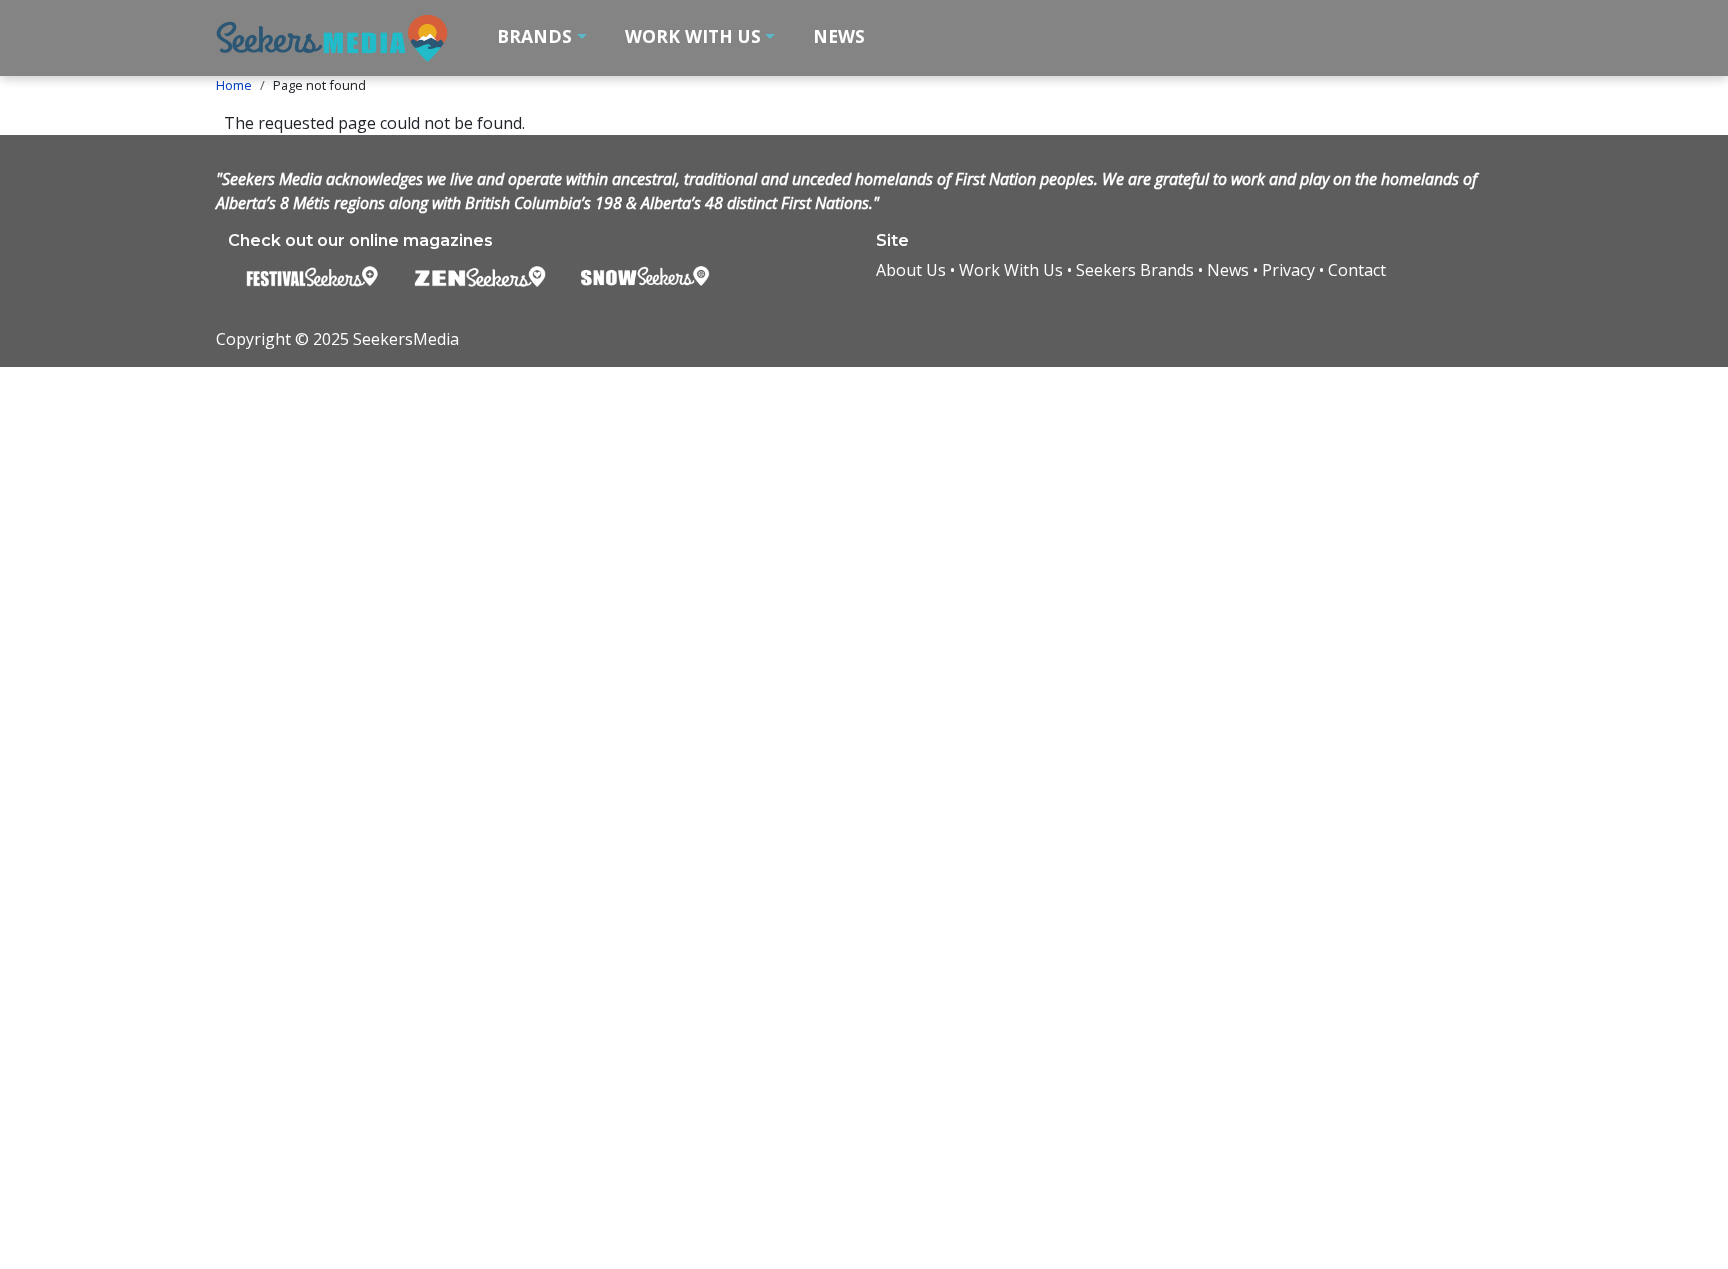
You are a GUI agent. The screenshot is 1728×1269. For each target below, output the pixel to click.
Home (234, 85)
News (839, 36)
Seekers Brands (1135, 270)
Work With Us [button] (693, 36)
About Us (911, 270)
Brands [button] (534, 36)
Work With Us (1011, 270)
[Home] (340, 38)
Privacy (1288, 270)
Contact (1357, 270)
